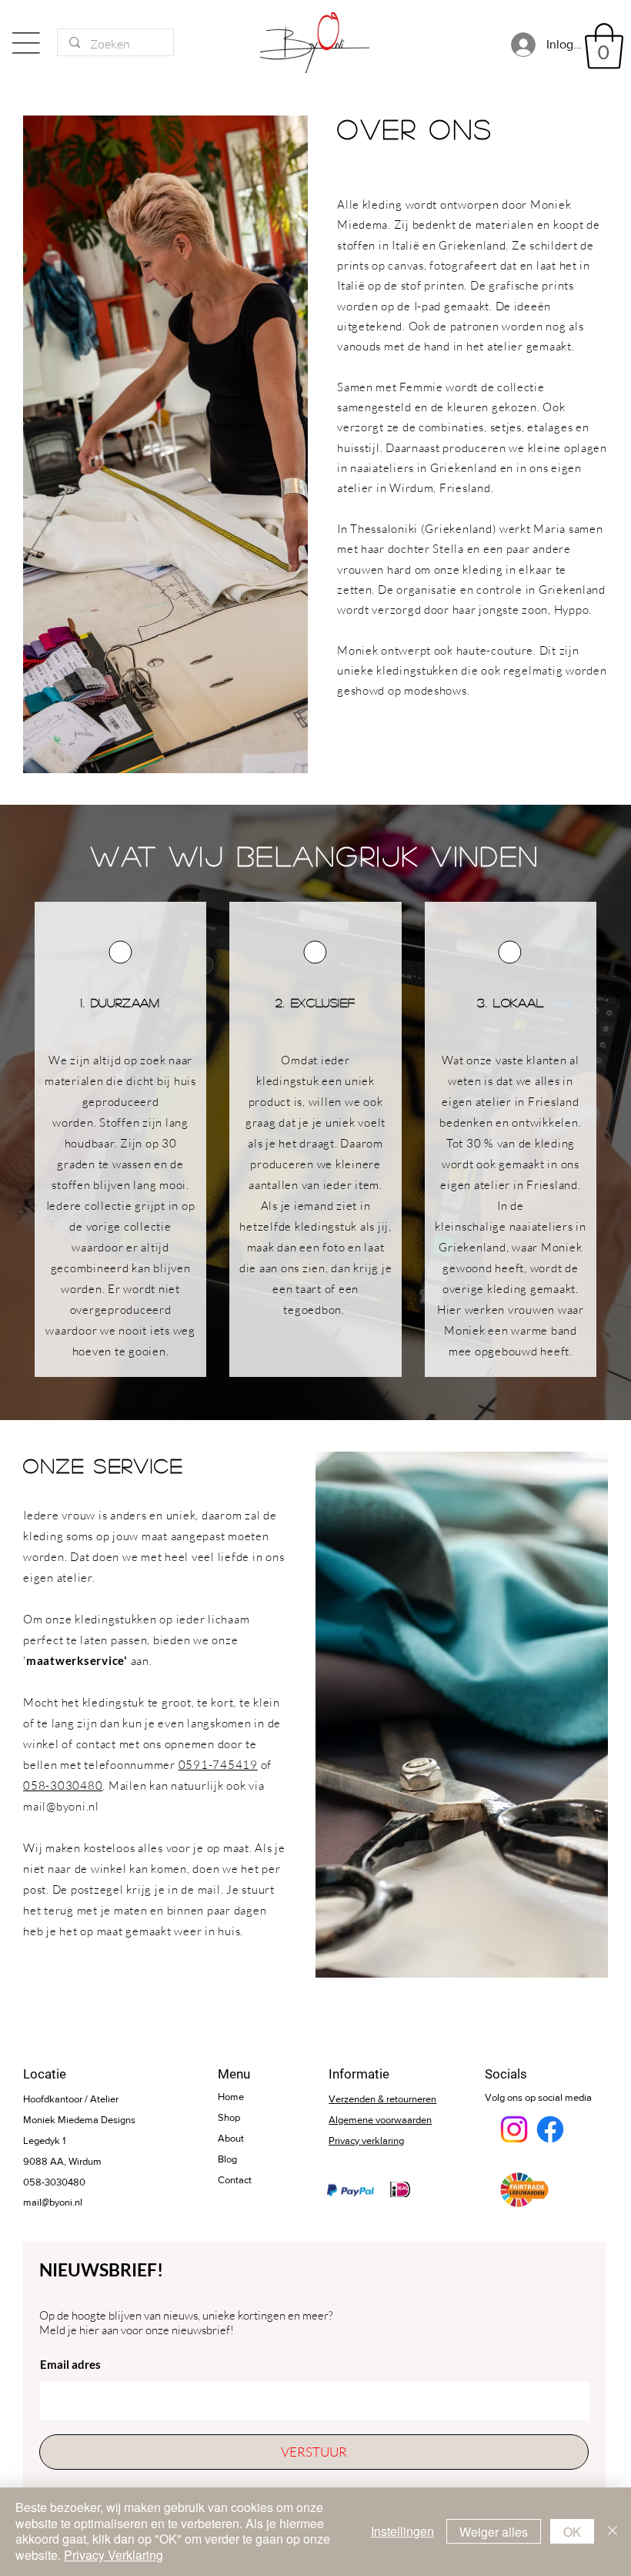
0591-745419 (218, 1765)
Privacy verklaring (366, 2141)
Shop (229, 2117)
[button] (604, 46)
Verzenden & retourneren (382, 2099)
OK (572, 2532)
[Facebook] (550, 2129)
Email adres (70, 2365)
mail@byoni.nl (61, 1806)
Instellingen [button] (402, 2531)
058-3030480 (63, 1785)
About (231, 2138)
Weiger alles (494, 2532)
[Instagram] (514, 2129)
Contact (235, 2180)
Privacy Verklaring (114, 2555)
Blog (227, 2159)
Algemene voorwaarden (380, 2120)
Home (231, 2097)
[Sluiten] (613, 2532)
